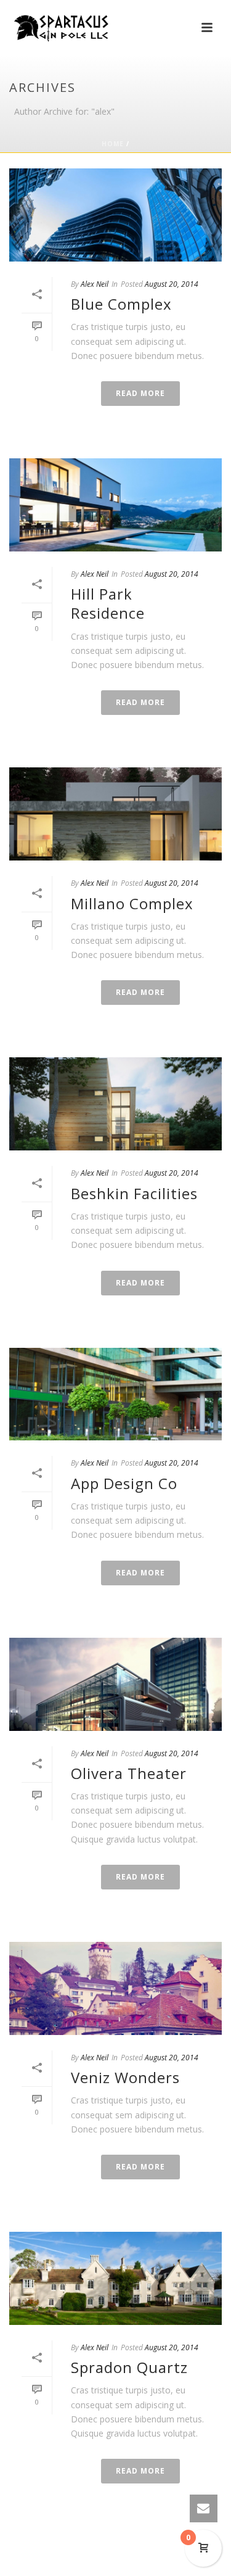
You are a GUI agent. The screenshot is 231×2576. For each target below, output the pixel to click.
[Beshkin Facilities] (115, 1104)
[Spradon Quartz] (115, 2278)
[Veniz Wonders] (115, 1988)
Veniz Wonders (125, 2077)
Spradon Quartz (129, 2367)
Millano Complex (132, 903)
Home (113, 144)
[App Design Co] (115, 1394)
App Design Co (124, 1483)
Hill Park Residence (108, 603)
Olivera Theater (129, 1773)
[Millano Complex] (115, 814)
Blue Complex (121, 304)
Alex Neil (95, 284)
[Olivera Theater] (115, 1684)
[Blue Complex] (115, 215)
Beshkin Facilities (134, 1193)
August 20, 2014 (172, 284)
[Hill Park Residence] (115, 505)
